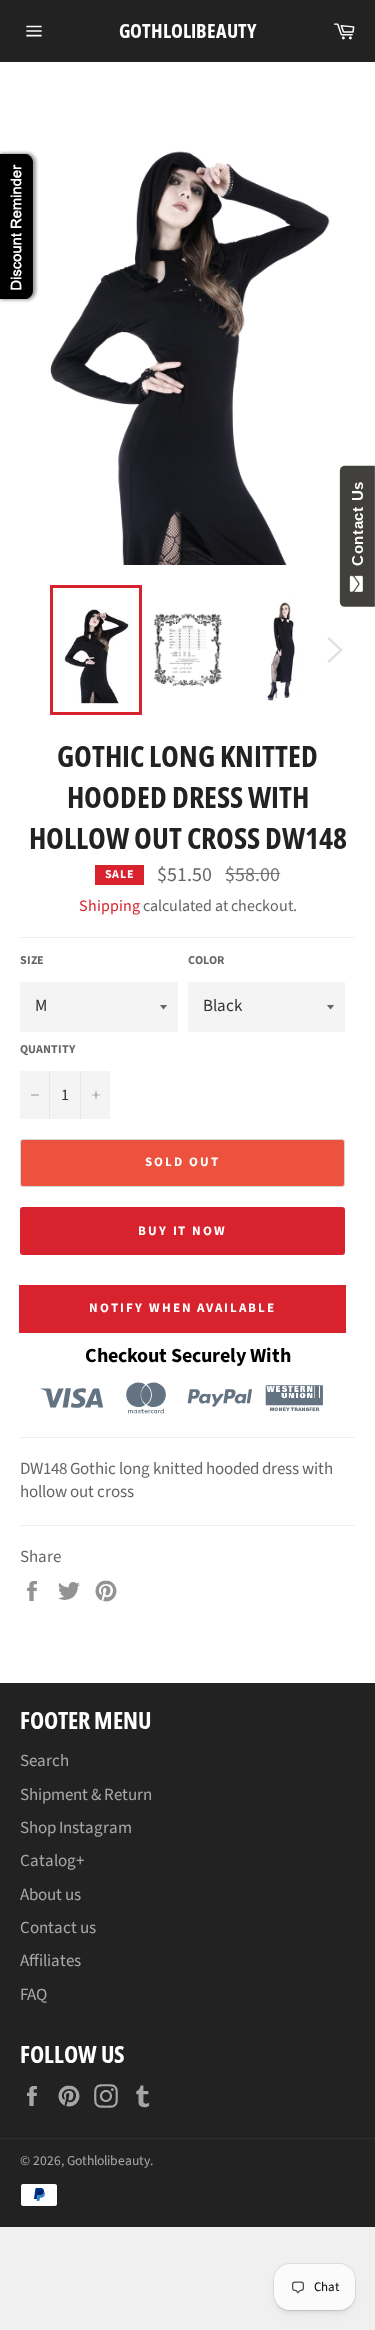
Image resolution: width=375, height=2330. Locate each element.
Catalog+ (52, 1861)
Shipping (109, 906)
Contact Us (357, 528)
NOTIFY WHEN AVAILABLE (182, 1308)
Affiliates (50, 1961)
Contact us (58, 1928)
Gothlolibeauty (187, 30)
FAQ (33, 1995)
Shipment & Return (86, 1795)
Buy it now (183, 1231)
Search (44, 1761)
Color (206, 961)
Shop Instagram (76, 1828)
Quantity (47, 1050)
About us (50, 1895)
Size (32, 961)
